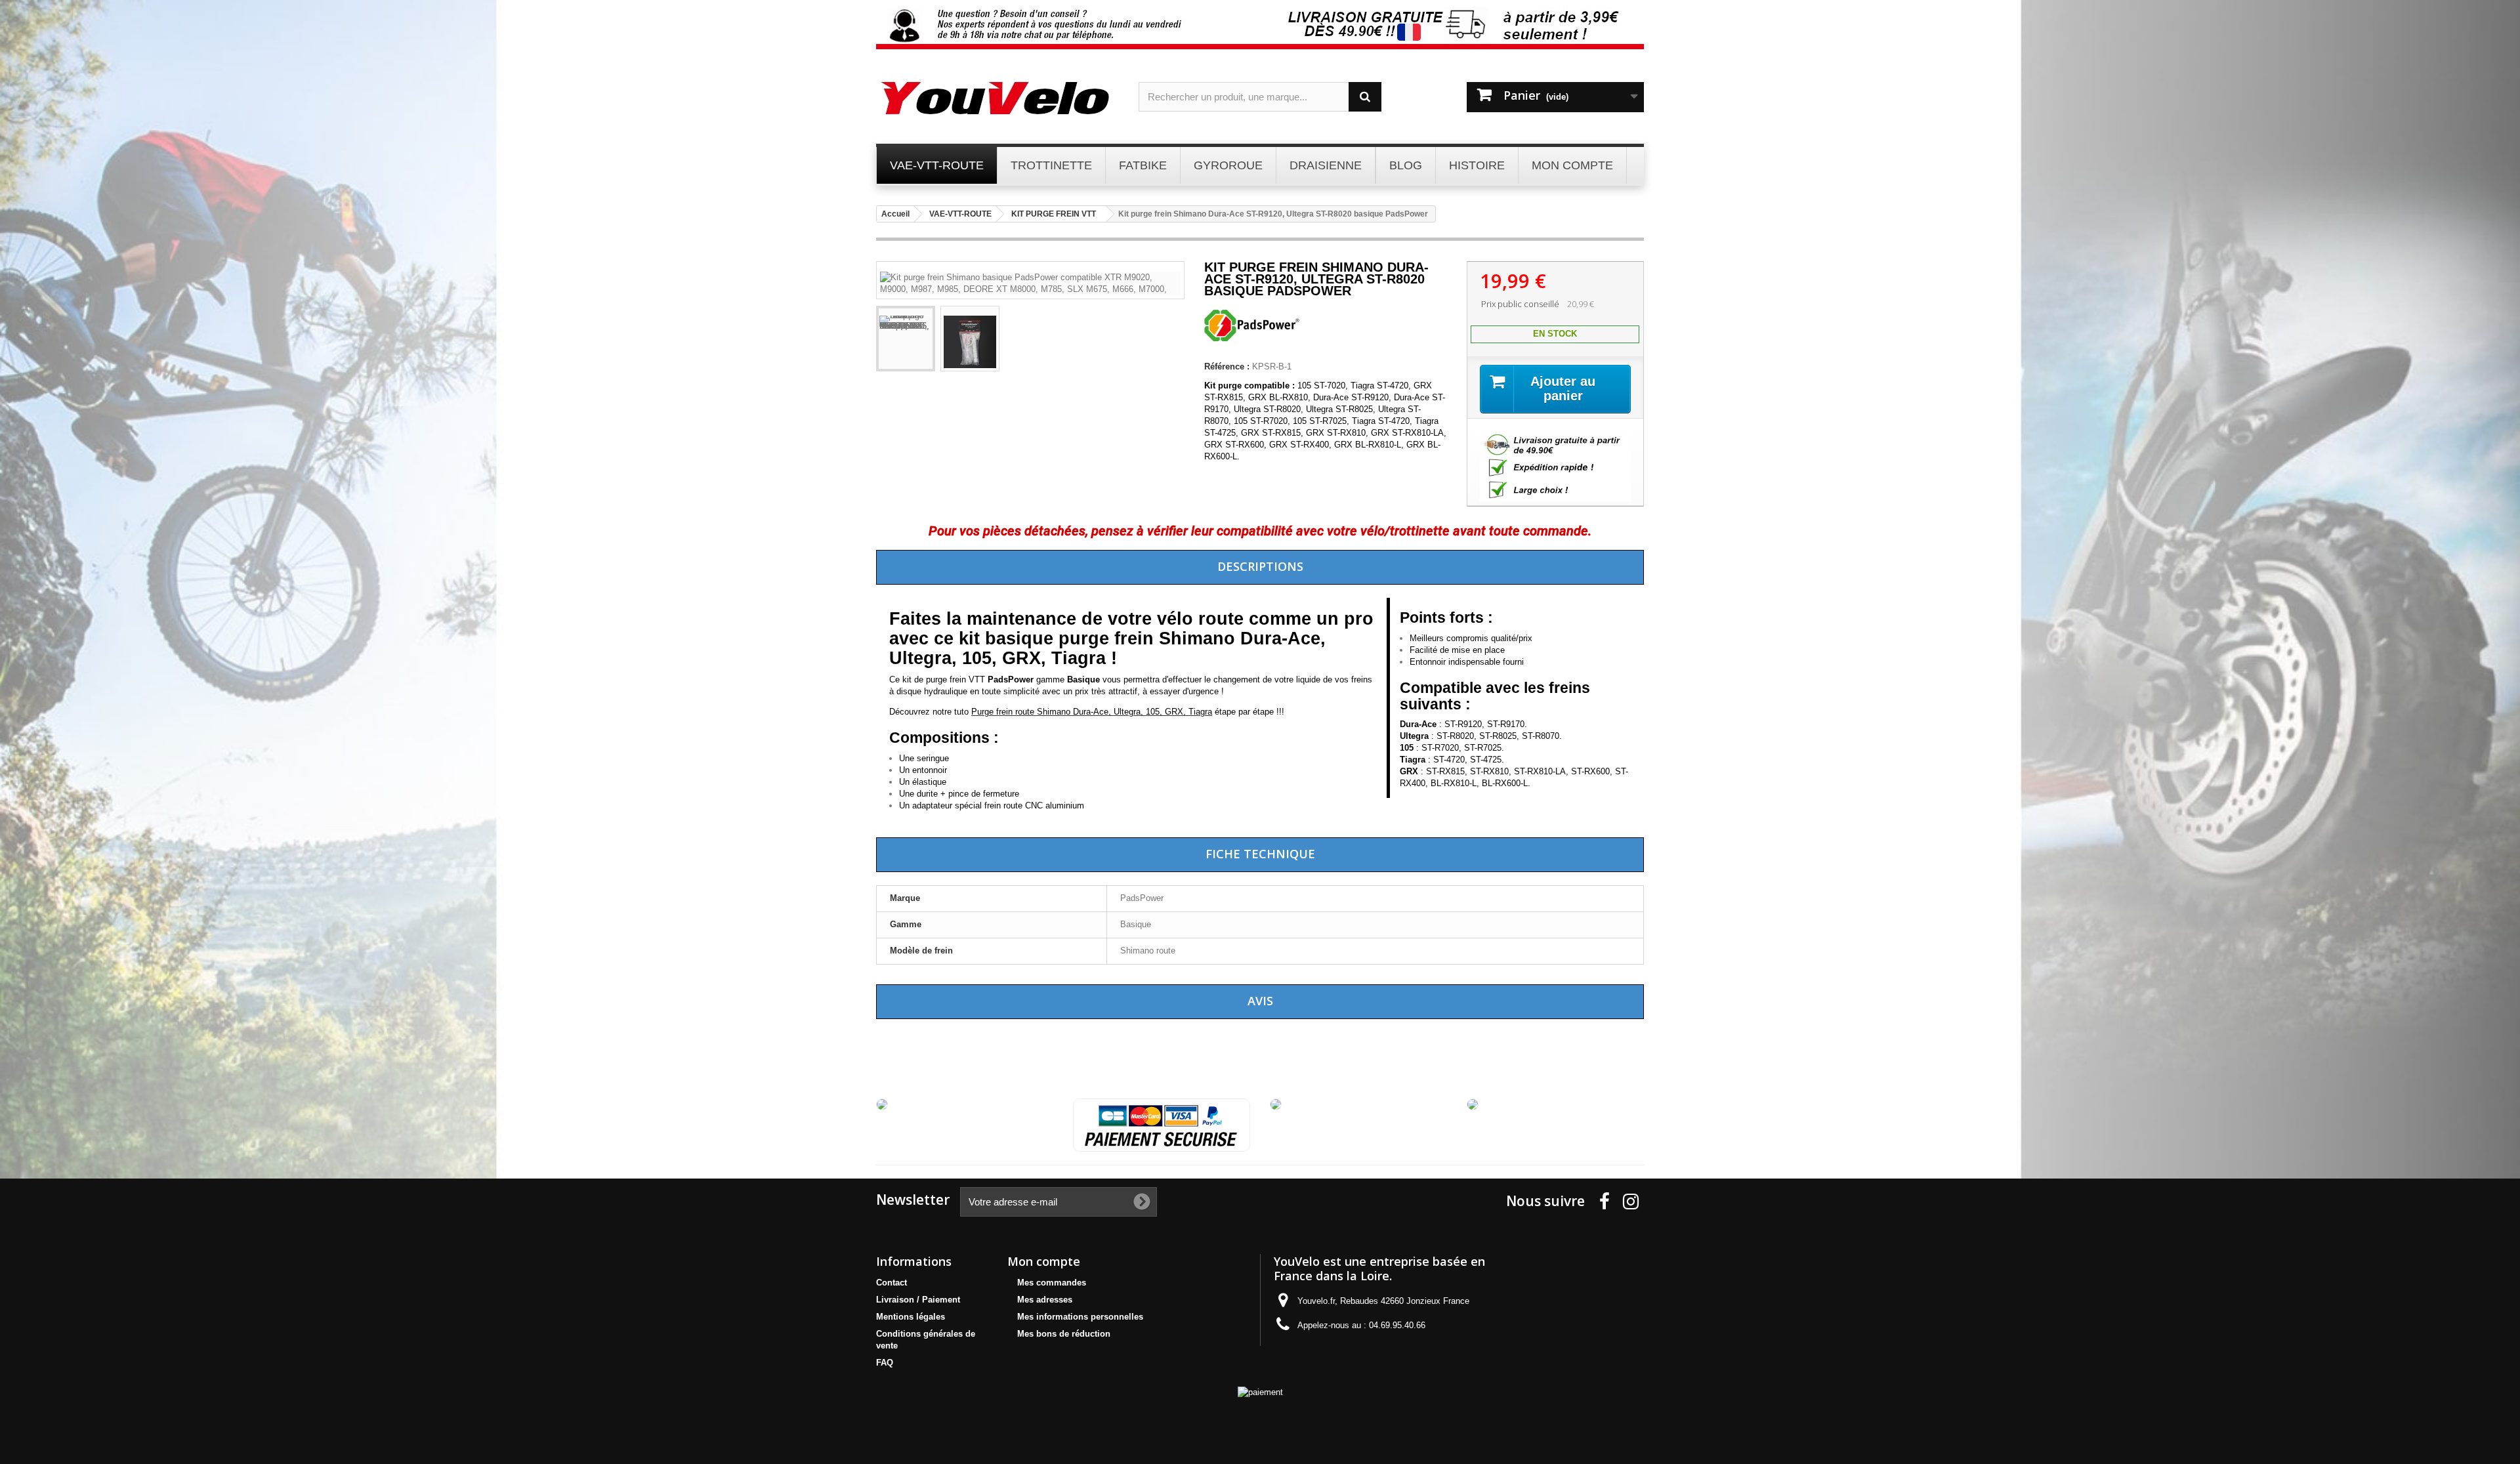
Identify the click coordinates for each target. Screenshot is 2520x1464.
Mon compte (1044, 1261)
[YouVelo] (997, 98)
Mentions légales (911, 1317)
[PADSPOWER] (1253, 338)
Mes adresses (1045, 1300)
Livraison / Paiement (918, 1300)
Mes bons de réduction (1064, 1334)
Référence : (1227, 366)
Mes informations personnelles (1080, 1317)
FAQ (885, 1363)
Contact (892, 1283)
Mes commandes (1052, 1283)
